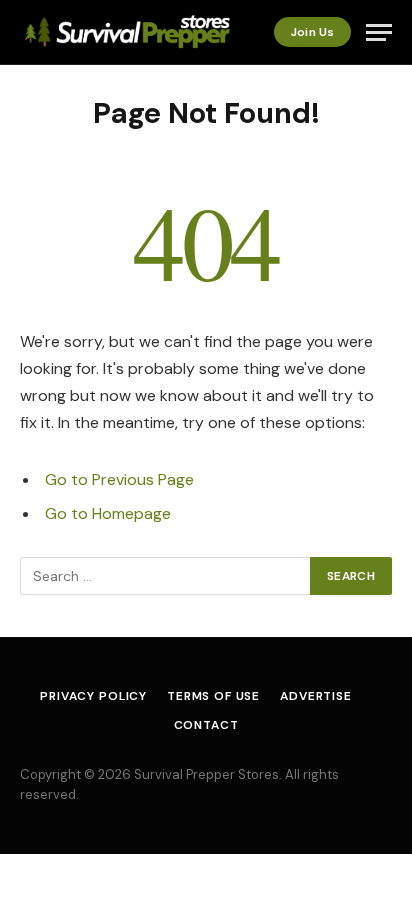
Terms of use (213, 696)
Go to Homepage (108, 513)
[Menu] (379, 32)
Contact (206, 725)
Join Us (312, 32)
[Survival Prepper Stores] (125, 32)
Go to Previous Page (119, 479)
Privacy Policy (93, 696)
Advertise (316, 696)
